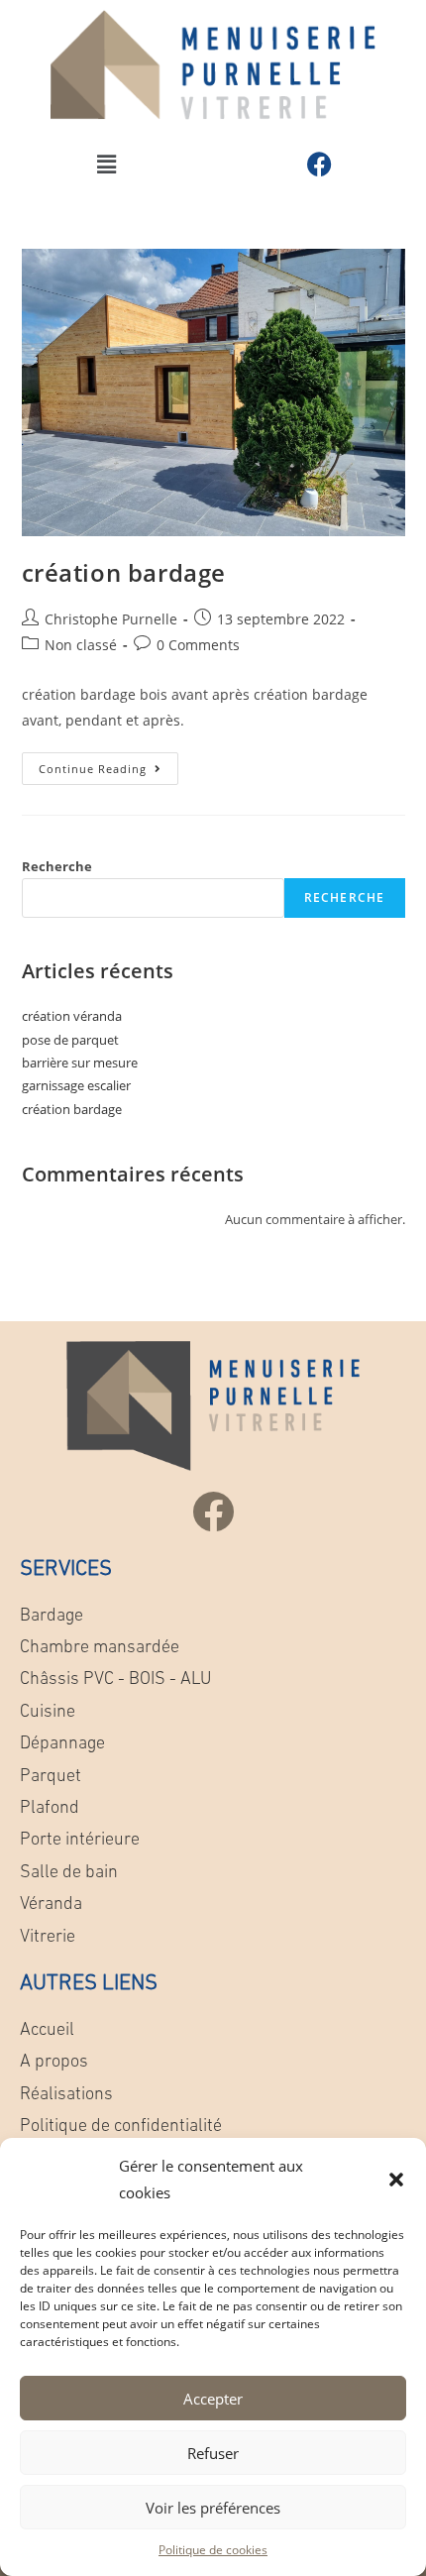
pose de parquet (70, 1040)
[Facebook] (320, 165)
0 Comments (198, 645)
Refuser (213, 2453)
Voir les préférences (213, 2508)
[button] (396, 2180)
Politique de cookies (213, 2550)
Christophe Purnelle (111, 619)
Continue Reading (108, 764)
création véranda (72, 1016)
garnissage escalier (76, 1085)
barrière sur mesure (80, 1063)
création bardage (124, 572)
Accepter (213, 2399)
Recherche (57, 866)
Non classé (81, 645)
